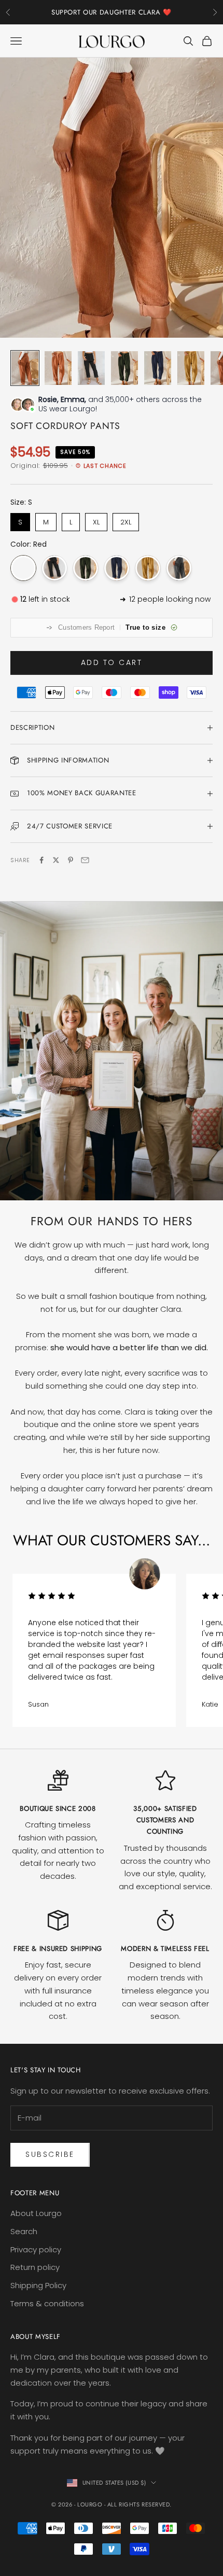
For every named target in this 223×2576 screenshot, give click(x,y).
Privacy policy (36, 2249)
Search (24, 2231)
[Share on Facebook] (41, 860)
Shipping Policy (38, 2285)
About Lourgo (36, 2213)
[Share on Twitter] (56, 860)
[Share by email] (85, 860)
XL (96, 522)
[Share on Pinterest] (71, 860)
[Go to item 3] (91, 368)
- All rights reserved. (138, 2504)
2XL (126, 522)
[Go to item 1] (25, 368)
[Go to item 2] (58, 368)
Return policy (35, 2267)
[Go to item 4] (124, 368)
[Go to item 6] (191, 368)
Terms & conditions (47, 2303)
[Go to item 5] (158, 368)
